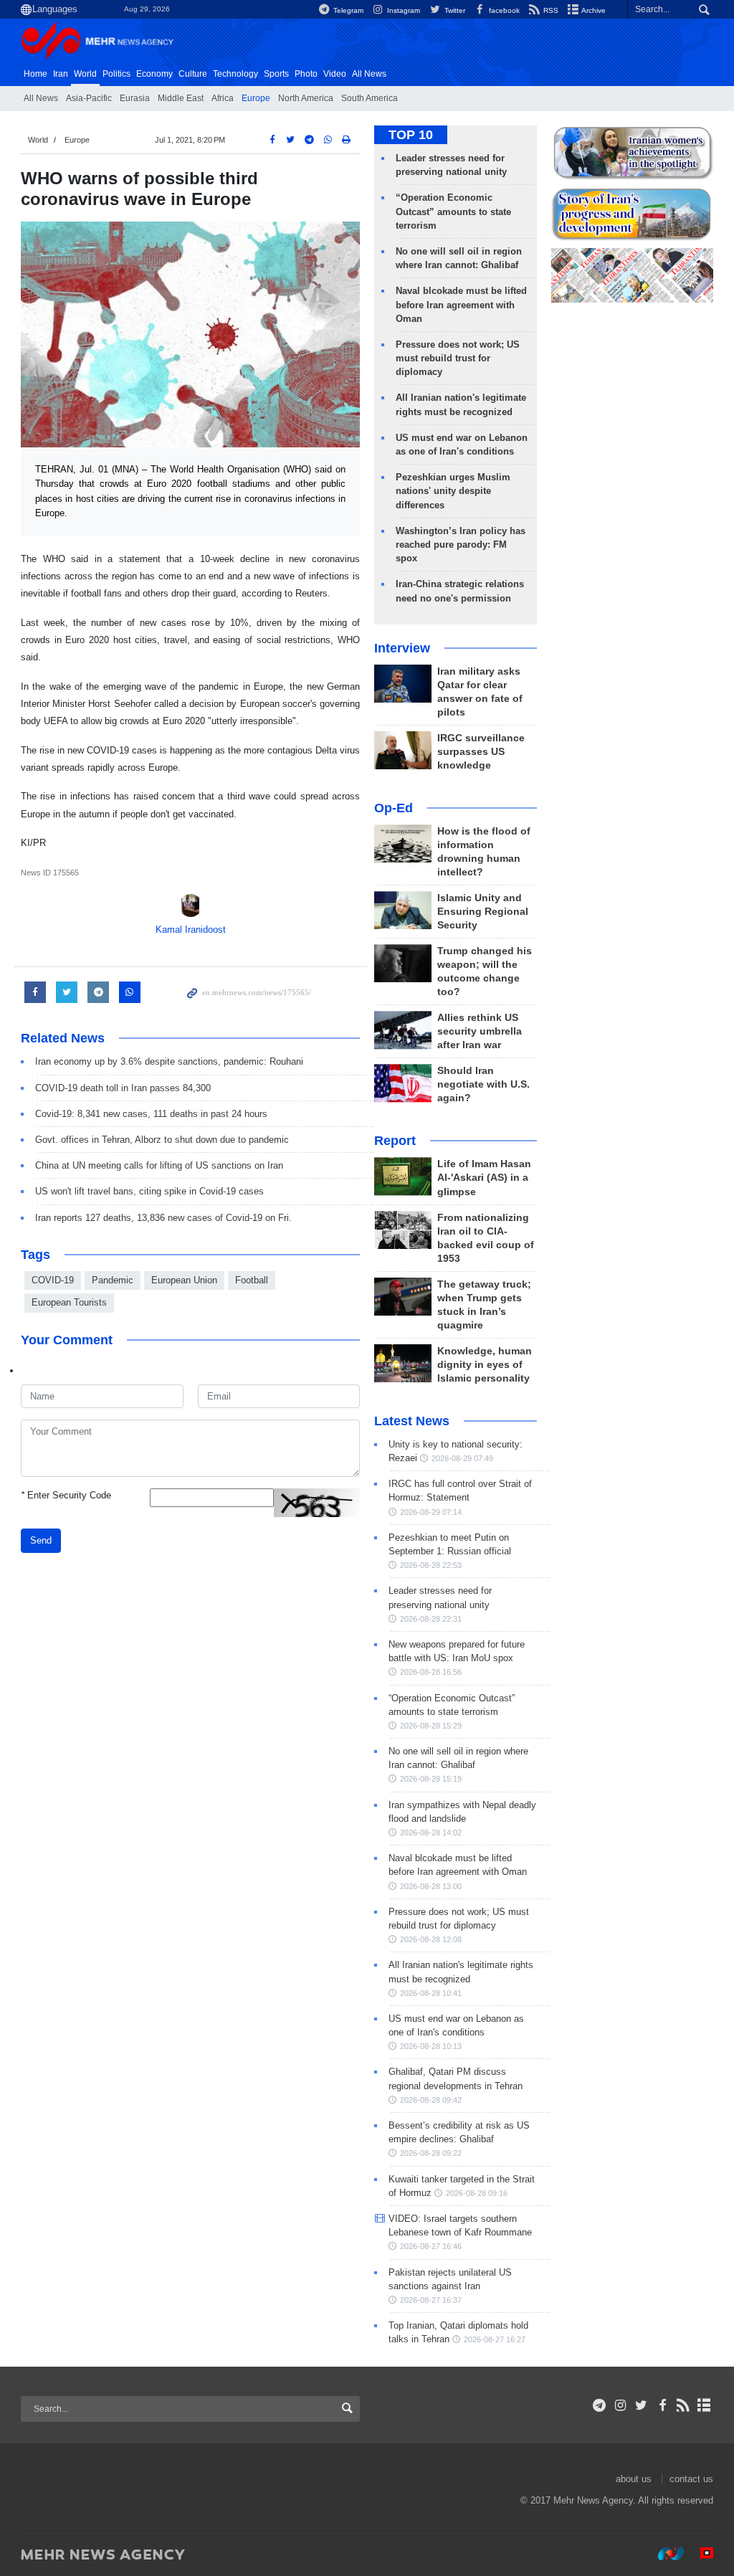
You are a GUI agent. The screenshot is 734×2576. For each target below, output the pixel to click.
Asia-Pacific (89, 98)
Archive (593, 10)
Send (41, 1540)
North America (306, 98)
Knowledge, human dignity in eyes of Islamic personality (485, 1365)
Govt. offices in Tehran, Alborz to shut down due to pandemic (162, 1140)
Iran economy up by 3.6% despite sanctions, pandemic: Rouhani (169, 1061)
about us (634, 2479)
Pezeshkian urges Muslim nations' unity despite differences (453, 491)
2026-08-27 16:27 (495, 2339)
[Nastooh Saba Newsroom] (664, 2554)
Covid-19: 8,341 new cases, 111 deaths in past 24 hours (151, 1114)
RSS (550, 10)
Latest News (412, 1421)
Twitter (453, 10)
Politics (116, 74)
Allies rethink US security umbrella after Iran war (480, 1031)
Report (395, 1141)
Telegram (347, 10)
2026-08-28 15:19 (431, 1779)
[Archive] (704, 2405)
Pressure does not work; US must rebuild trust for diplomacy (458, 358)
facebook (503, 10)
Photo (306, 74)
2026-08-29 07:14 (431, 1512)
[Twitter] (641, 2405)
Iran (61, 74)
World (85, 74)
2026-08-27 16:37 (431, 2300)
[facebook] (662, 2405)
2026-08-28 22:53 (431, 1565)
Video (335, 74)
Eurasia (135, 98)
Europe (256, 98)
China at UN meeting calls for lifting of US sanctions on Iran (159, 1165)
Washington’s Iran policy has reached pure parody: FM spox (461, 545)
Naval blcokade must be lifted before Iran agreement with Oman (461, 304)
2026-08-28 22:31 (431, 1619)
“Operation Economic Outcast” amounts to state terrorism (453, 211)
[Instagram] (620, 2405)
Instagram (402, 10)
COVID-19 (53, 1280)
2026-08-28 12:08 (431, 1939)
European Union (184, 1280)
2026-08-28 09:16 (477, 2193)
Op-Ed (394, 808)
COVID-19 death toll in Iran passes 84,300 (123, 1088)
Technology (235, 74)
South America (370, 98)
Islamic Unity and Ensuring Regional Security (483, 912)
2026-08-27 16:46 (431, 2246)
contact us (691, 2479)
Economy (154, 74)
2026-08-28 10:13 (431, 2046)
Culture (193, 74)
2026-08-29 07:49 (462, 1458)
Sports (276, 74)
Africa (223, 98)
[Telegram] (600, 2405)
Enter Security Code (66, 1495)
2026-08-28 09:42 (431, 2100)
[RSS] (683, 2405)
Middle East (181, 98)
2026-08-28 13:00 (431, 1886)
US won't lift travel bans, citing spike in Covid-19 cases (149, 1191)
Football (252, 1280)
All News (41, 98)
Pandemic (113, 1280)
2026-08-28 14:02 (431, 1833)
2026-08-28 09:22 (431, 2153)
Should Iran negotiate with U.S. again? (483, 1084)
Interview (402, 648)
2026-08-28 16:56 (431, 1672)
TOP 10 (411, 135)
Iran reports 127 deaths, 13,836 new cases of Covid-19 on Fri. (163, 1218)
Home (35, 74)
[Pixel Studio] (700, 2554)
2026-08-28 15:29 (431, 1726)
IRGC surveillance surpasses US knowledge (481, 752)
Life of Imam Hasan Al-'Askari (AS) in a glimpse (484, 1178)
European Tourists (69, 1302)
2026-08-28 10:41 (431, 1993)
